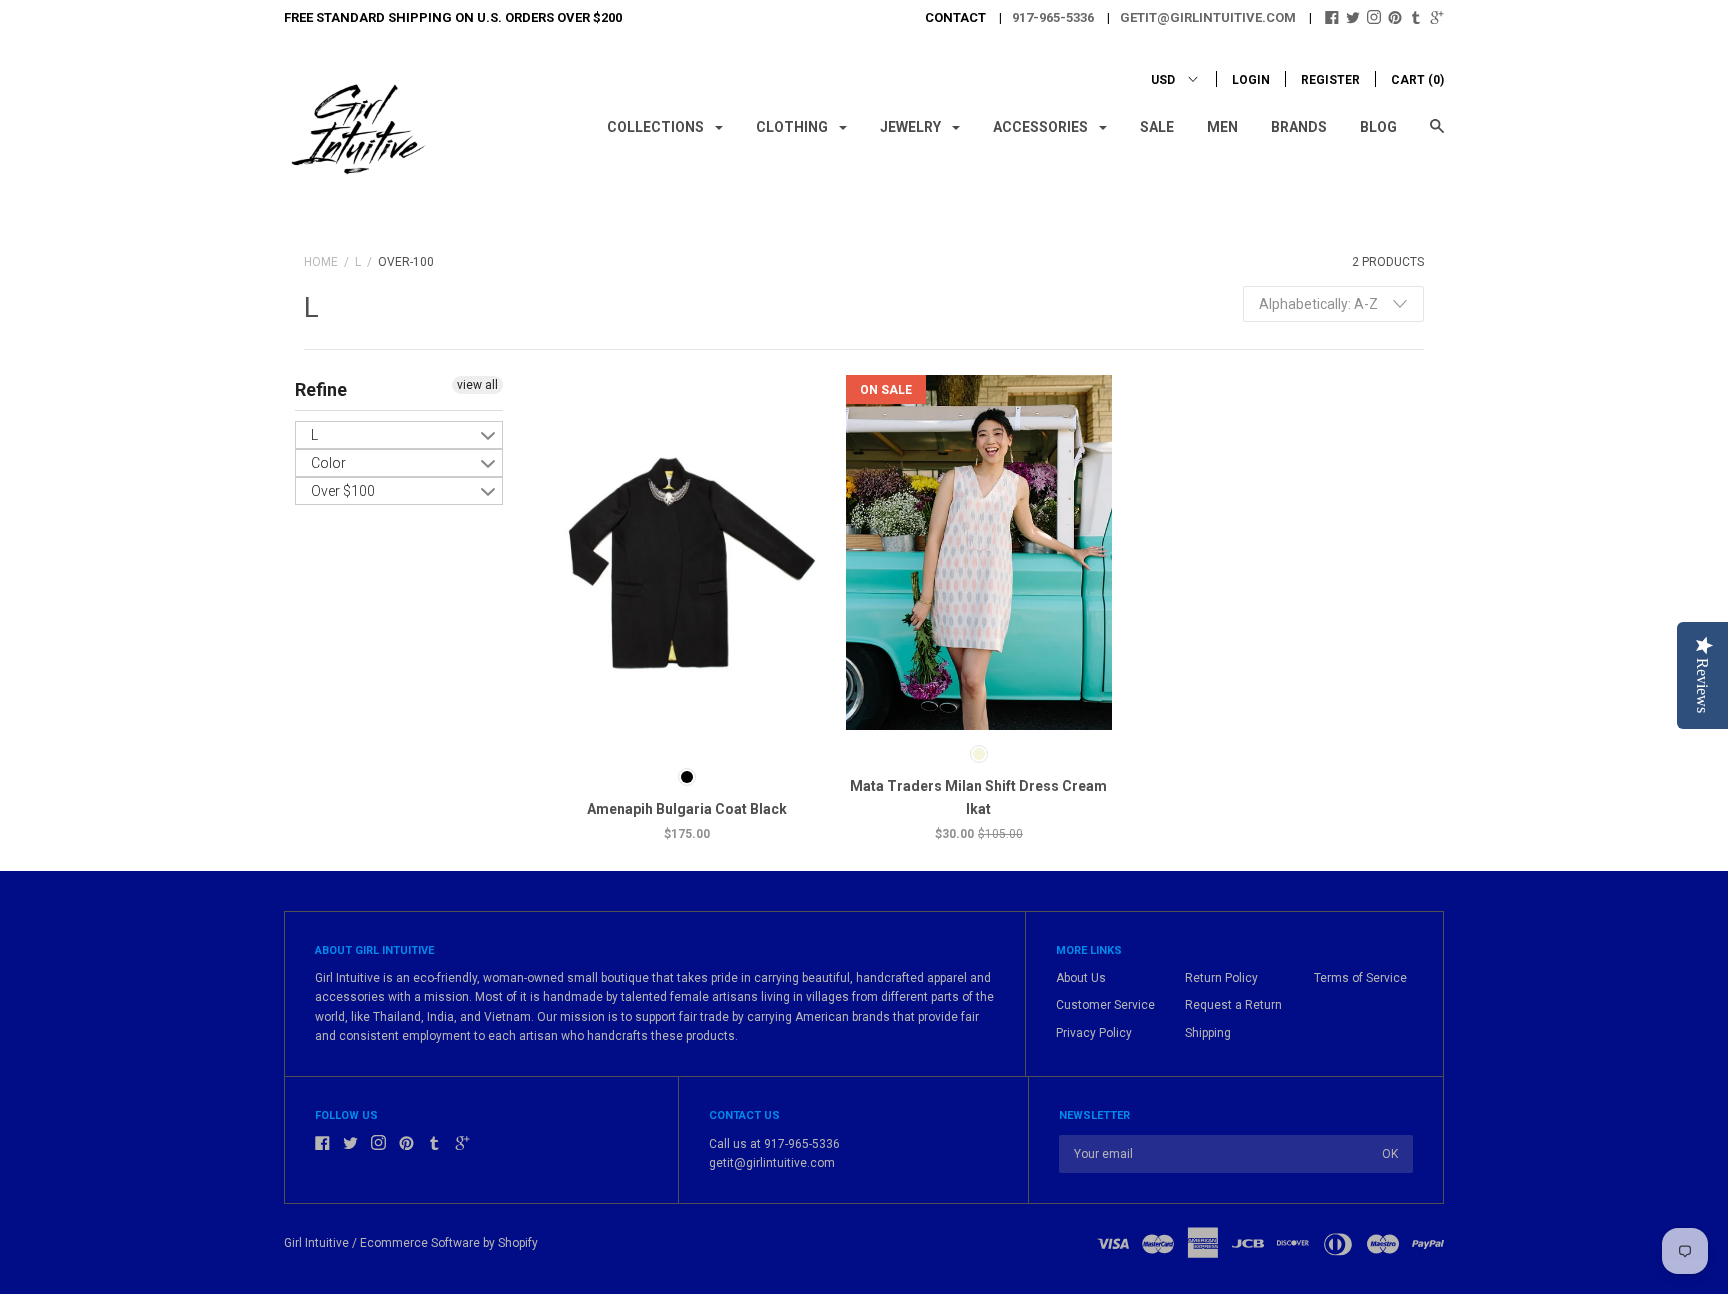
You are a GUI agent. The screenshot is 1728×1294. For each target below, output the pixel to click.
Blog (1378, 127)
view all (477, 385)
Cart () (1417, 80)
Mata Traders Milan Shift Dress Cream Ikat (978, 797)
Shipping (1208, 1033)
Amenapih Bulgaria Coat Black (687, 809)
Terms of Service (1360, 978)
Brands (1299, 127)
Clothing (793, 127)
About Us (1081, 978)
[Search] (1437, 135)
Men (1222, 127)
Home (321, 262)
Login (1251, 80)
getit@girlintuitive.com (1208, 17)
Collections (657, 127)
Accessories (1042, 127)
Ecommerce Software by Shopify (449, 1243)
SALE (1157, 127)
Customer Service (1105, 1005)
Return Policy (1221, 978)
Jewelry (912, 127)
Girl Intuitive (316, 1243)
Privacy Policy (1094, 1033)
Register (1330, 80)
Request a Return (1233, 1005)
